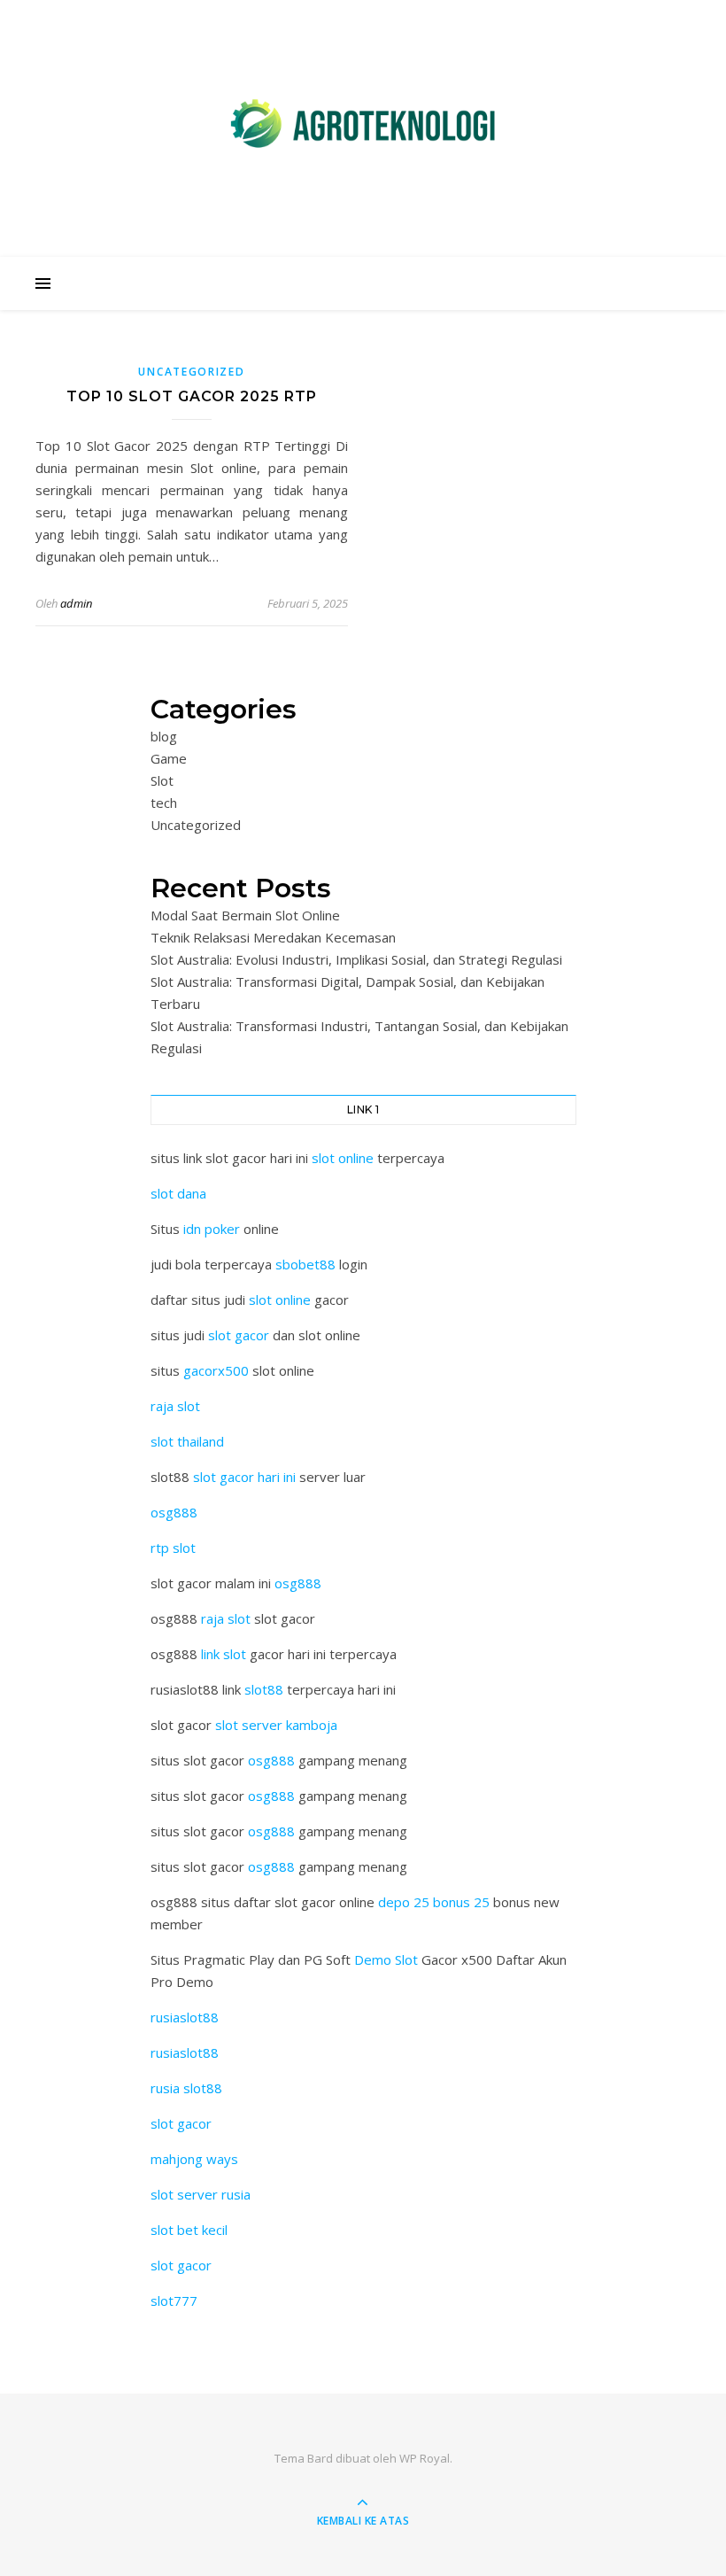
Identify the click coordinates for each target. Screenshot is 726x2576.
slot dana (178, 1193)
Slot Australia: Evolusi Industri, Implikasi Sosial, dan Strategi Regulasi (356, 959)
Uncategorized (191, 372)
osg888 (174, 1512)
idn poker (212, 1229)
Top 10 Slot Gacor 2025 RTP (192, 396)
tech (164, 803)
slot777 (174, 2301)
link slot (224, 1654)
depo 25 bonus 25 (434, 1902)
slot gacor (239, 1335)
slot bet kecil (189, 2230)
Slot (162, 780)
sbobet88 (305, 1264)
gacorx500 (216, 1370)
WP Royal (425, 2458)
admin (76, 603)
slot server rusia (201, 2194)
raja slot (175, 1406)
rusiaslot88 (185, 2017)
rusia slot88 (186, 2088)
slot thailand (187, 1441)
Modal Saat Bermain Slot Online (245, 915)
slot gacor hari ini (244, 1477)
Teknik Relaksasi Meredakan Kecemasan (273, 937)
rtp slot (173, 1548)
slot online (343, 1158)
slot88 (264, 1689)
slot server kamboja (276, 1725)
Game (169, 758)
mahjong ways (194, 2159)
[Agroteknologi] (363, 124)
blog (164, 736)
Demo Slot (386, 1959)
